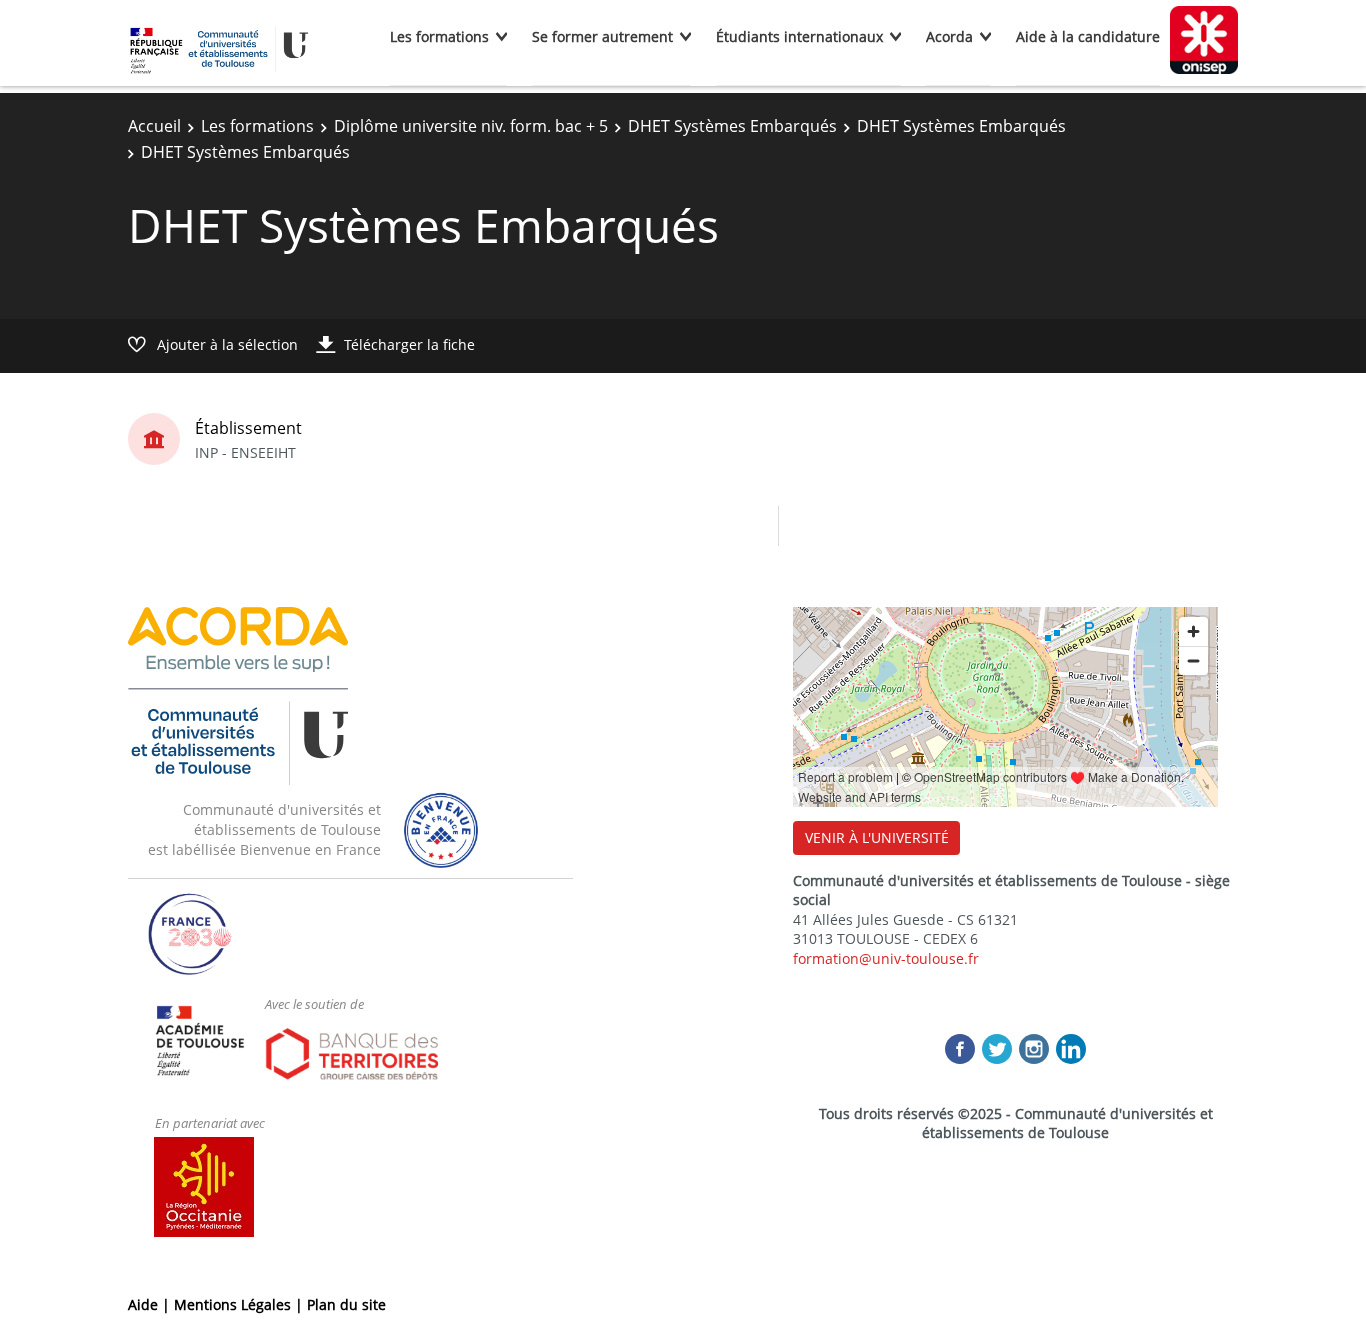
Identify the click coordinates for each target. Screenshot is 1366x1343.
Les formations (439, 36)
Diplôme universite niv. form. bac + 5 (471, 126)
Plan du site (346, 1304)
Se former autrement (602, 36)
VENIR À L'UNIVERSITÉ (877, 837)
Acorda (949, 36)
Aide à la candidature (1088, 36)
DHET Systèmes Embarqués (732, 126)
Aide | (151, 1304)
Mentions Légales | (240, 1304)
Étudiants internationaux (799, 36)
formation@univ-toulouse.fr (886, 958)
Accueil (154, 126)
